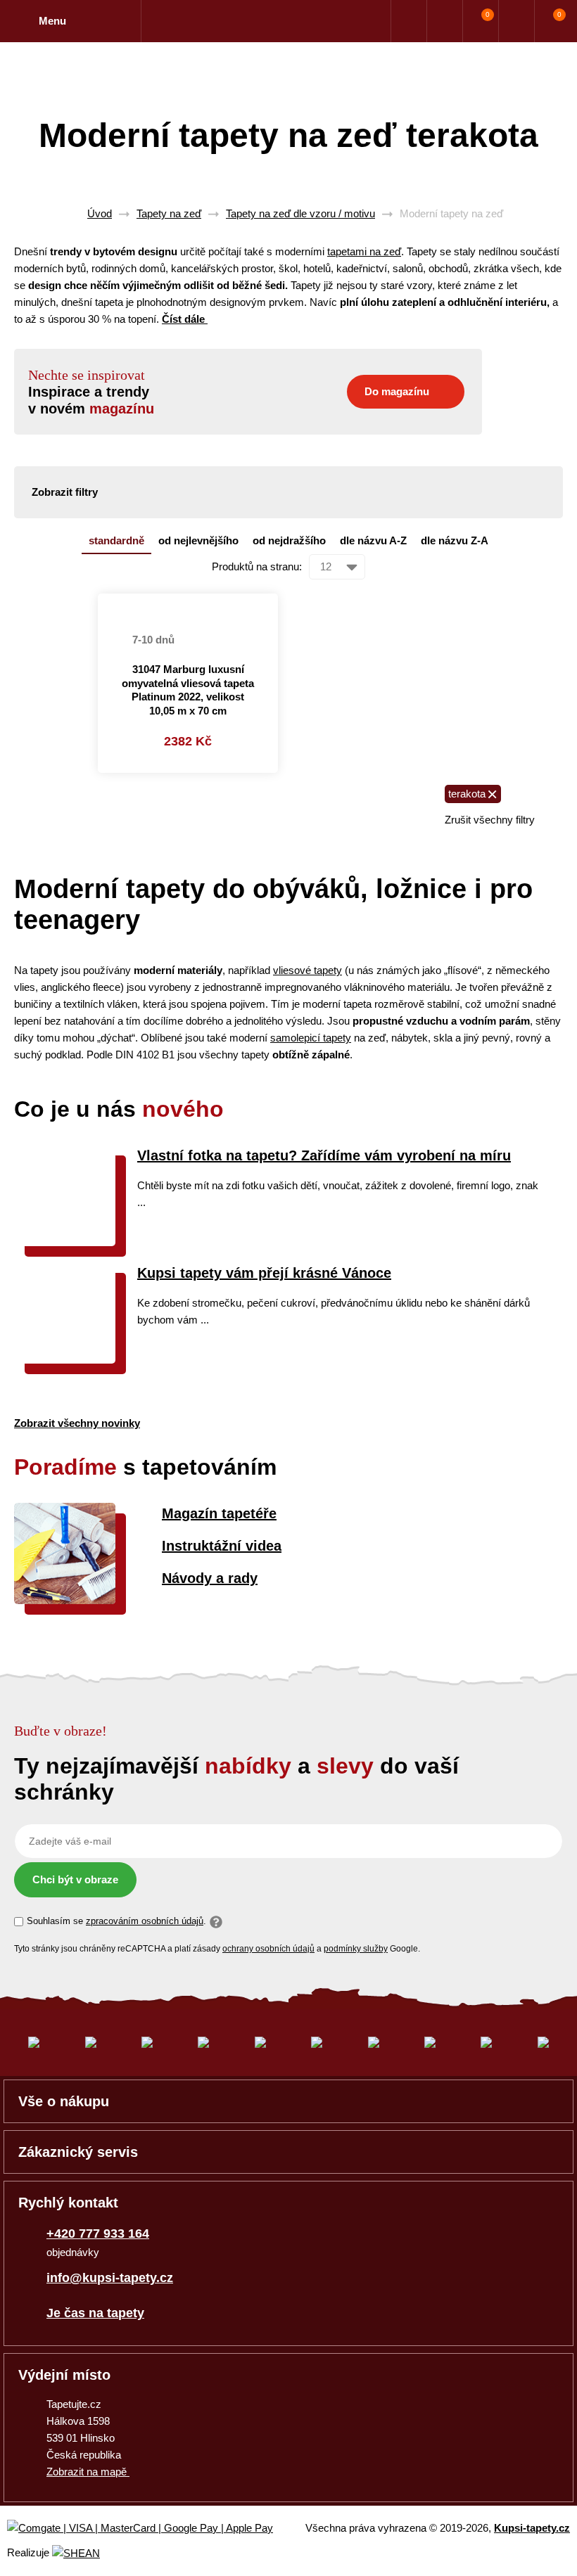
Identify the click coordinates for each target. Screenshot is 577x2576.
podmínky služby (356, 1949)
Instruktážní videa (222, 1546)
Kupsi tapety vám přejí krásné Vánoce (264, 1273)
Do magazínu (397, 391)
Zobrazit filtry (65, 492)
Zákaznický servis (78, 2152)
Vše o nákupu (64, 2101)
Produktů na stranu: (257, 566)
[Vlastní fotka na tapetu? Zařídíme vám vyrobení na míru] (65, 1242)
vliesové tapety (307, 970)
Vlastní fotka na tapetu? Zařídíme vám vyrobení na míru (324, 1155)
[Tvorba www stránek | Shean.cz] (76, 2553)
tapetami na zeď (364, 251)
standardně (116, 540)
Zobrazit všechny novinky (77, 1423)
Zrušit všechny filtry (490, 820)
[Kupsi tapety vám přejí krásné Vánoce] (65, 1360)
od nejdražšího (289, 540)
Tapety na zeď (169, 213)
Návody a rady (210, 1578)
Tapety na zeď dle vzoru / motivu (300, 213)
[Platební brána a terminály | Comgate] (152, 2529)
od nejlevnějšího (198, 540)
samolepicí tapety (311, 1038)
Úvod (100, 213)
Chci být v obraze (75, 1879)
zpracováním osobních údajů (145, 1921)
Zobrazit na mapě (88, 2472)
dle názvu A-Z (373, 540)
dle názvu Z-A (455, 540)
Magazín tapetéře (219, 1513)
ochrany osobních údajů (268, 1949)
